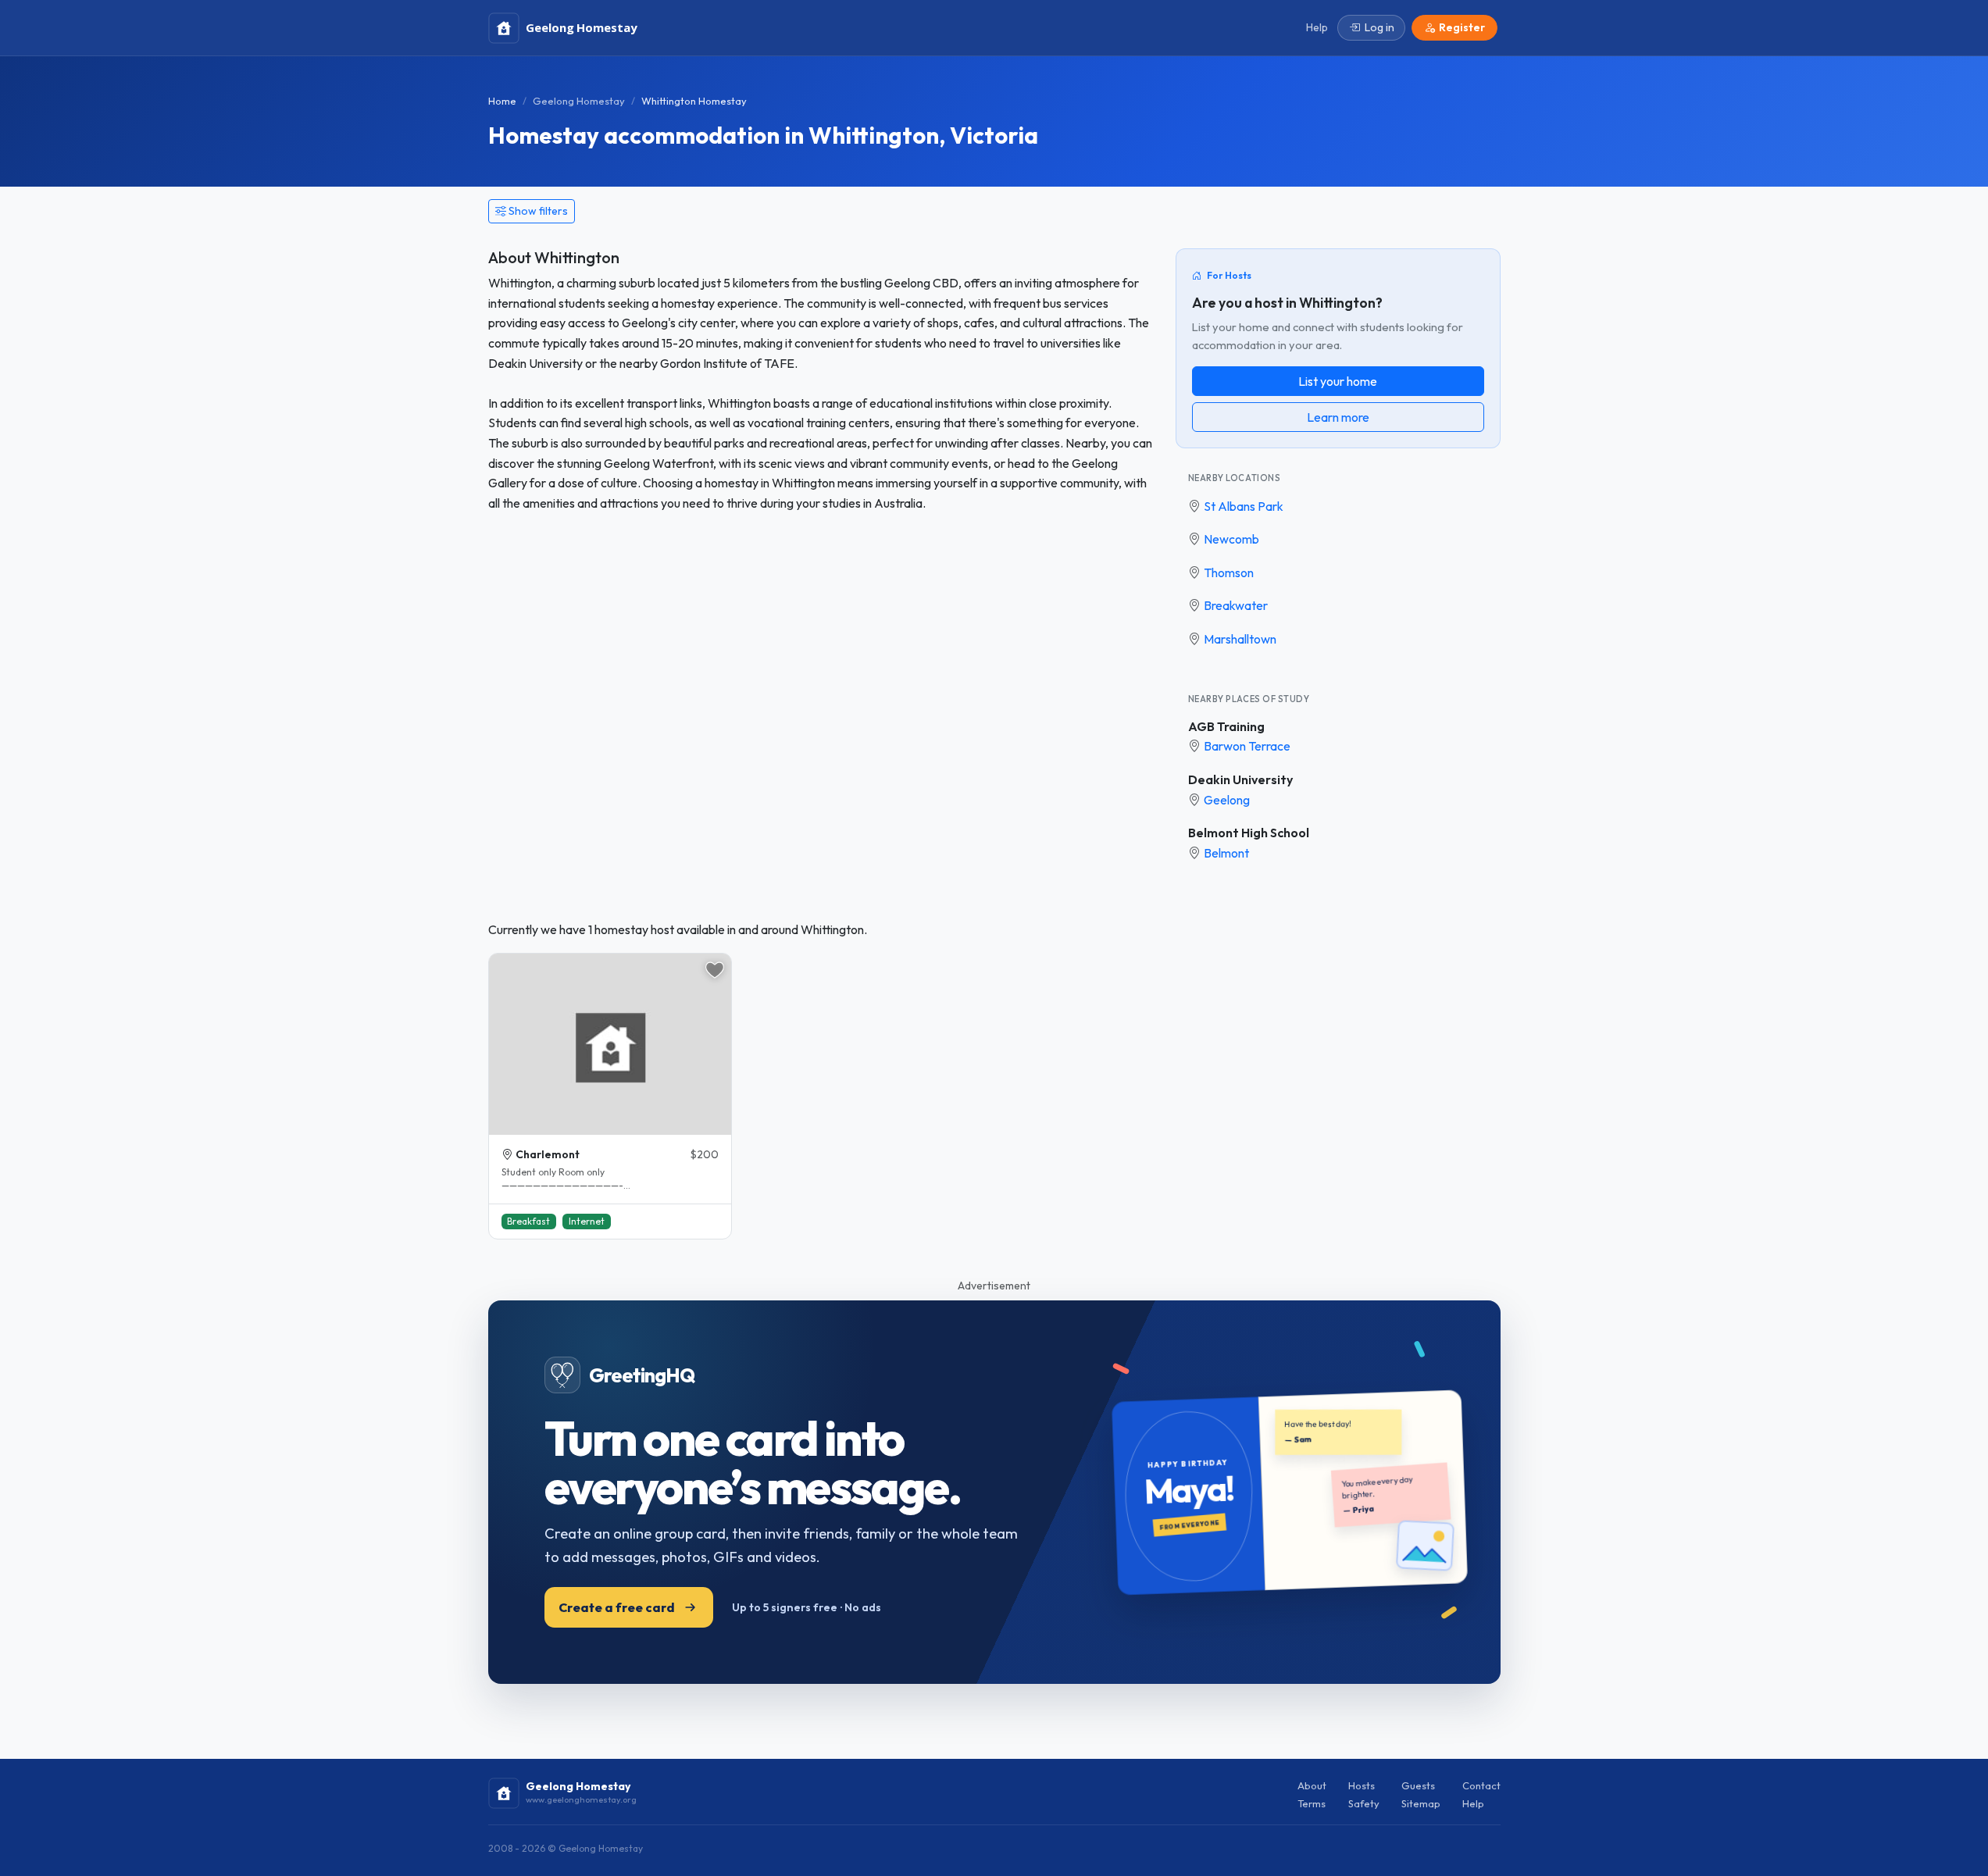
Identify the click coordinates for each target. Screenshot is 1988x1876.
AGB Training (1226, 726)
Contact (1481, 1785)
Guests (1418, 1785)
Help (1473, 1803)
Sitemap (1421, 1803)
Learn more (1338, 417)
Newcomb (1231, 539)
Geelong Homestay (579, 101)
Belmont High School (1249, 833)
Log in (1379, 27)
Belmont (1226, 853)
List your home (1338, 381)
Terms (1312, 1803)
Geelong (1227, 800)
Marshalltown (1240, 639)
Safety (1364, 1803)
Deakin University (1240, 779)
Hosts (1362, 1785)
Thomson (1229, 572)
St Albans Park (1244, 506)
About (1312, 1785)
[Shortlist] (715, 970)
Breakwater (1236, 605)
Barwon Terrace (1247, 746)
